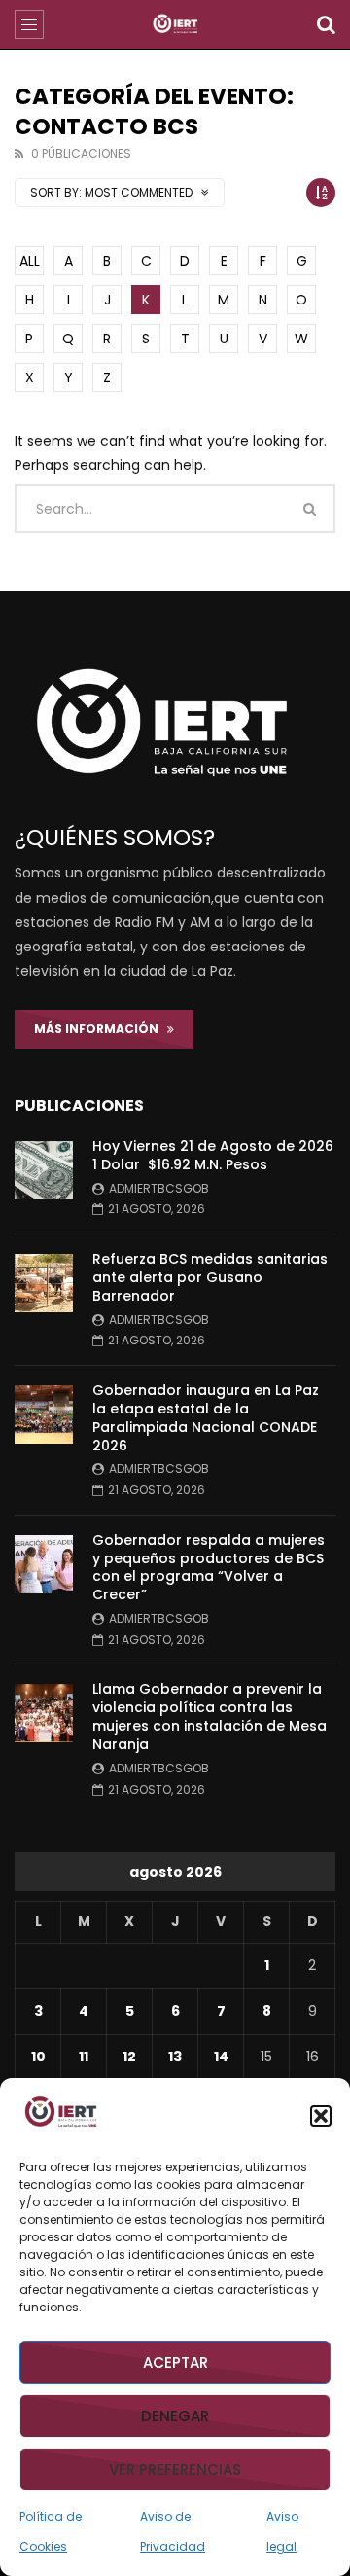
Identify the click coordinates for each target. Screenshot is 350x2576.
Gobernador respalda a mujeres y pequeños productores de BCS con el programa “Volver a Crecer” (209, 1568)
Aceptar (175, 2362)
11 (84, 2057)
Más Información (101, 1029)
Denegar (175, 2416)
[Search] (326, 24)
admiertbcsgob (159, 1188)
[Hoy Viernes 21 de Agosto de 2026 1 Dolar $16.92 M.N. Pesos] (44, 1170)
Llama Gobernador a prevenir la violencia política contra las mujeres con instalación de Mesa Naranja (210, 1717)
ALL (30, 261)
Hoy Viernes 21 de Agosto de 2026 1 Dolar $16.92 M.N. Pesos (213, 1155)
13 (175, 2057)
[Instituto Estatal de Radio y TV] (175, 24)
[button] (321, 2116)
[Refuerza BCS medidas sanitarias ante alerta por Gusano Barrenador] (44, 1283)
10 (38, 2057)
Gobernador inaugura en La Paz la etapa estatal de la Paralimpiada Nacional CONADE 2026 (206, 1418)
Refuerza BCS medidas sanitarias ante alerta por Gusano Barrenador (210, 1277)
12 (129, 2057)
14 (221, 2057)
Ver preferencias (175, 2469)
